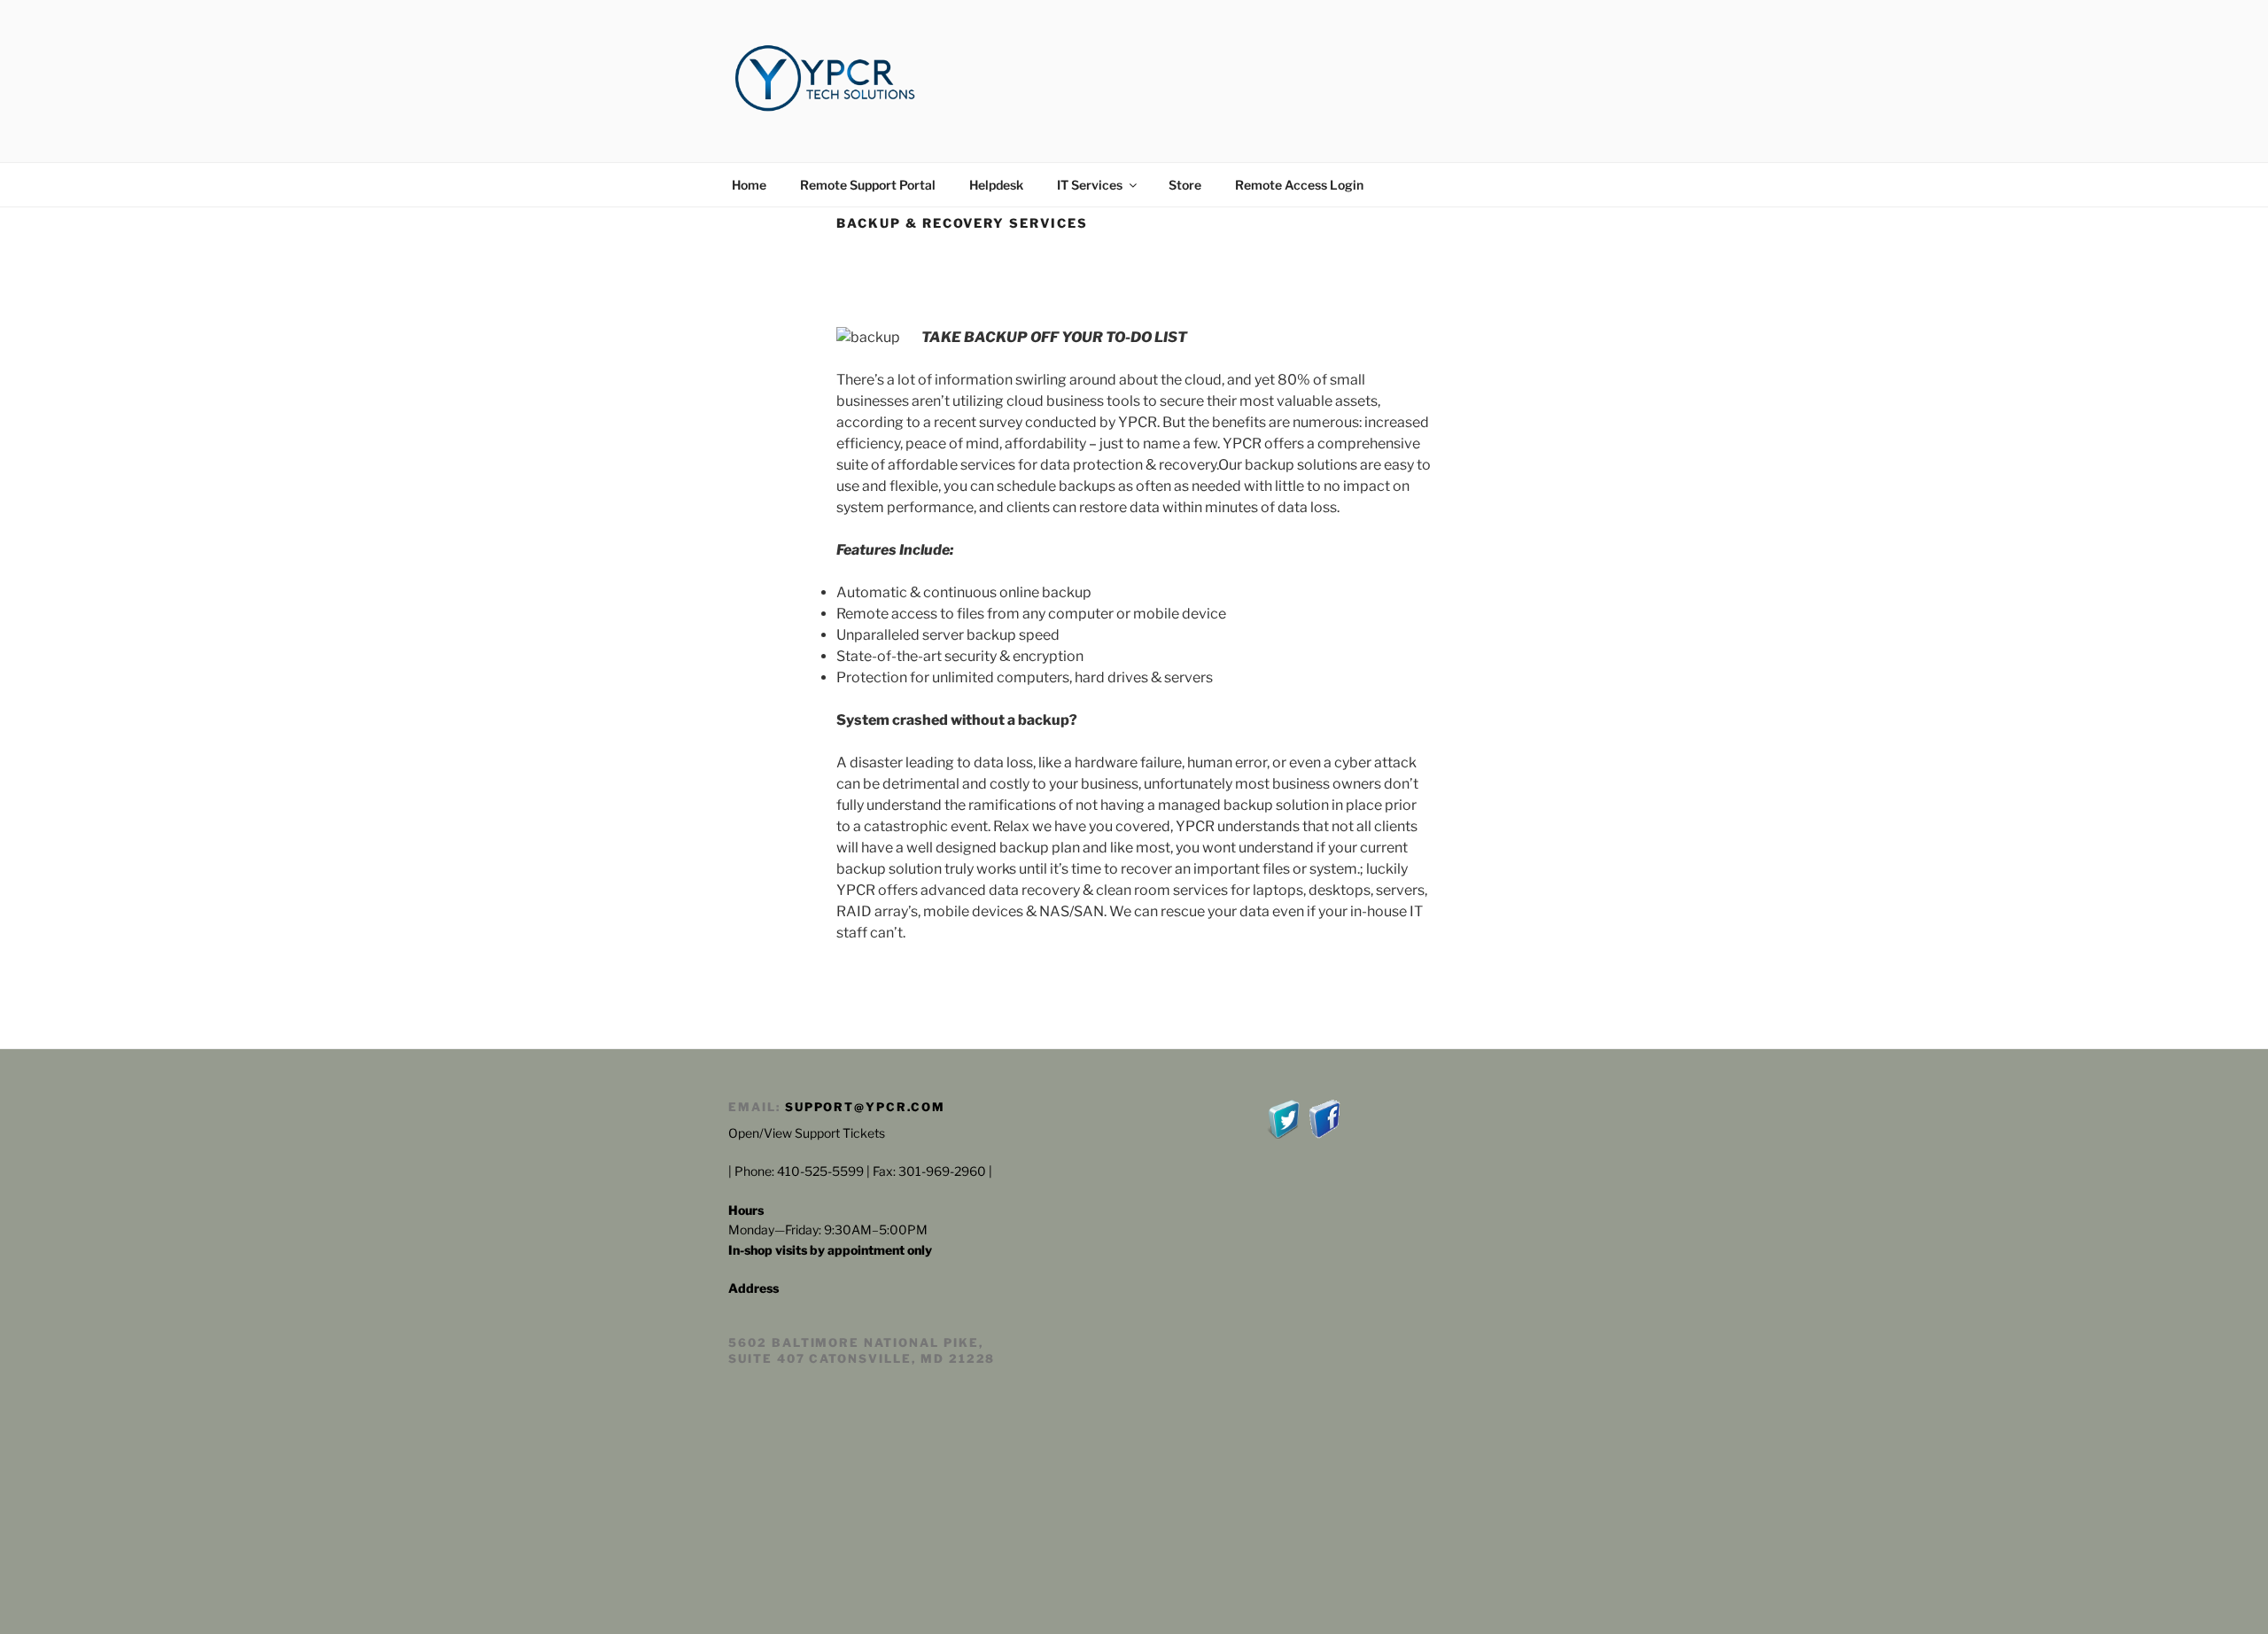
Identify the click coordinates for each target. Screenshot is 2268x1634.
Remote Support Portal (868, 185)
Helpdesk (996, 185)
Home (749, 185)
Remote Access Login (1299, 185)
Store (1185, 185)
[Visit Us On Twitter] (1284, 1134)
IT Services (1090, 185)
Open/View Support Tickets (807, 1133)
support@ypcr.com (865, 1107)
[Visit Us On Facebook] (1324, 1134)
